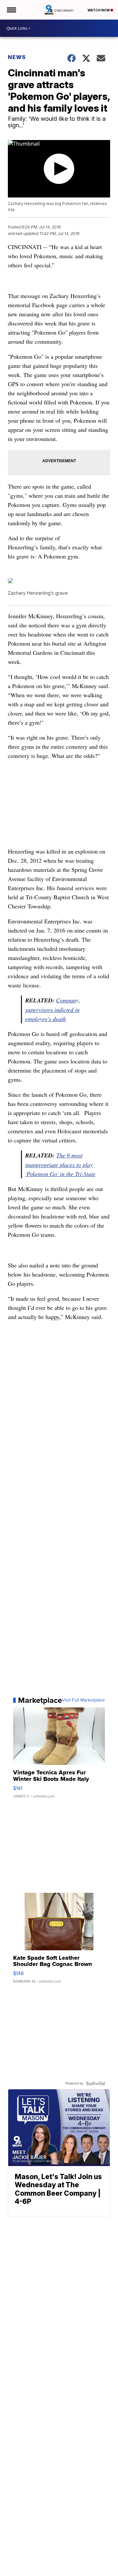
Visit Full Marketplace (83, 1700)
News (17, 57)
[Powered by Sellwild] (95, 2083)
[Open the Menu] (11, 10)
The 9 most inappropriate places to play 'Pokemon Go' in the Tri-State (60, 1164)
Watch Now (99, 10)
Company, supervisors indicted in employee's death (53, 1009)
